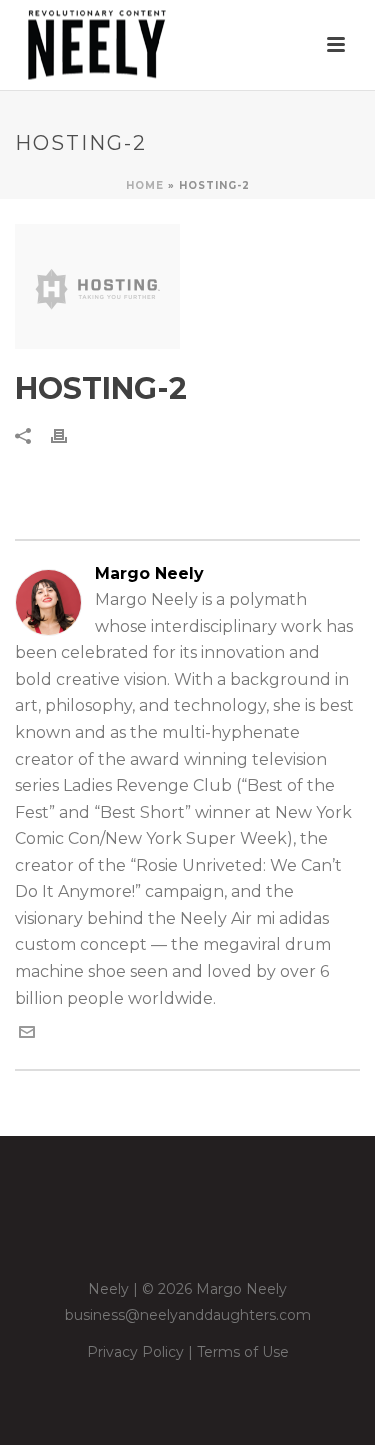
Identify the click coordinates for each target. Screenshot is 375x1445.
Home (145, 185)
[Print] (69, 435)
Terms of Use (243, 1352)
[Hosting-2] (187, 286)
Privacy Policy (135, 1352)
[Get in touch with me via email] (27, 1034)
